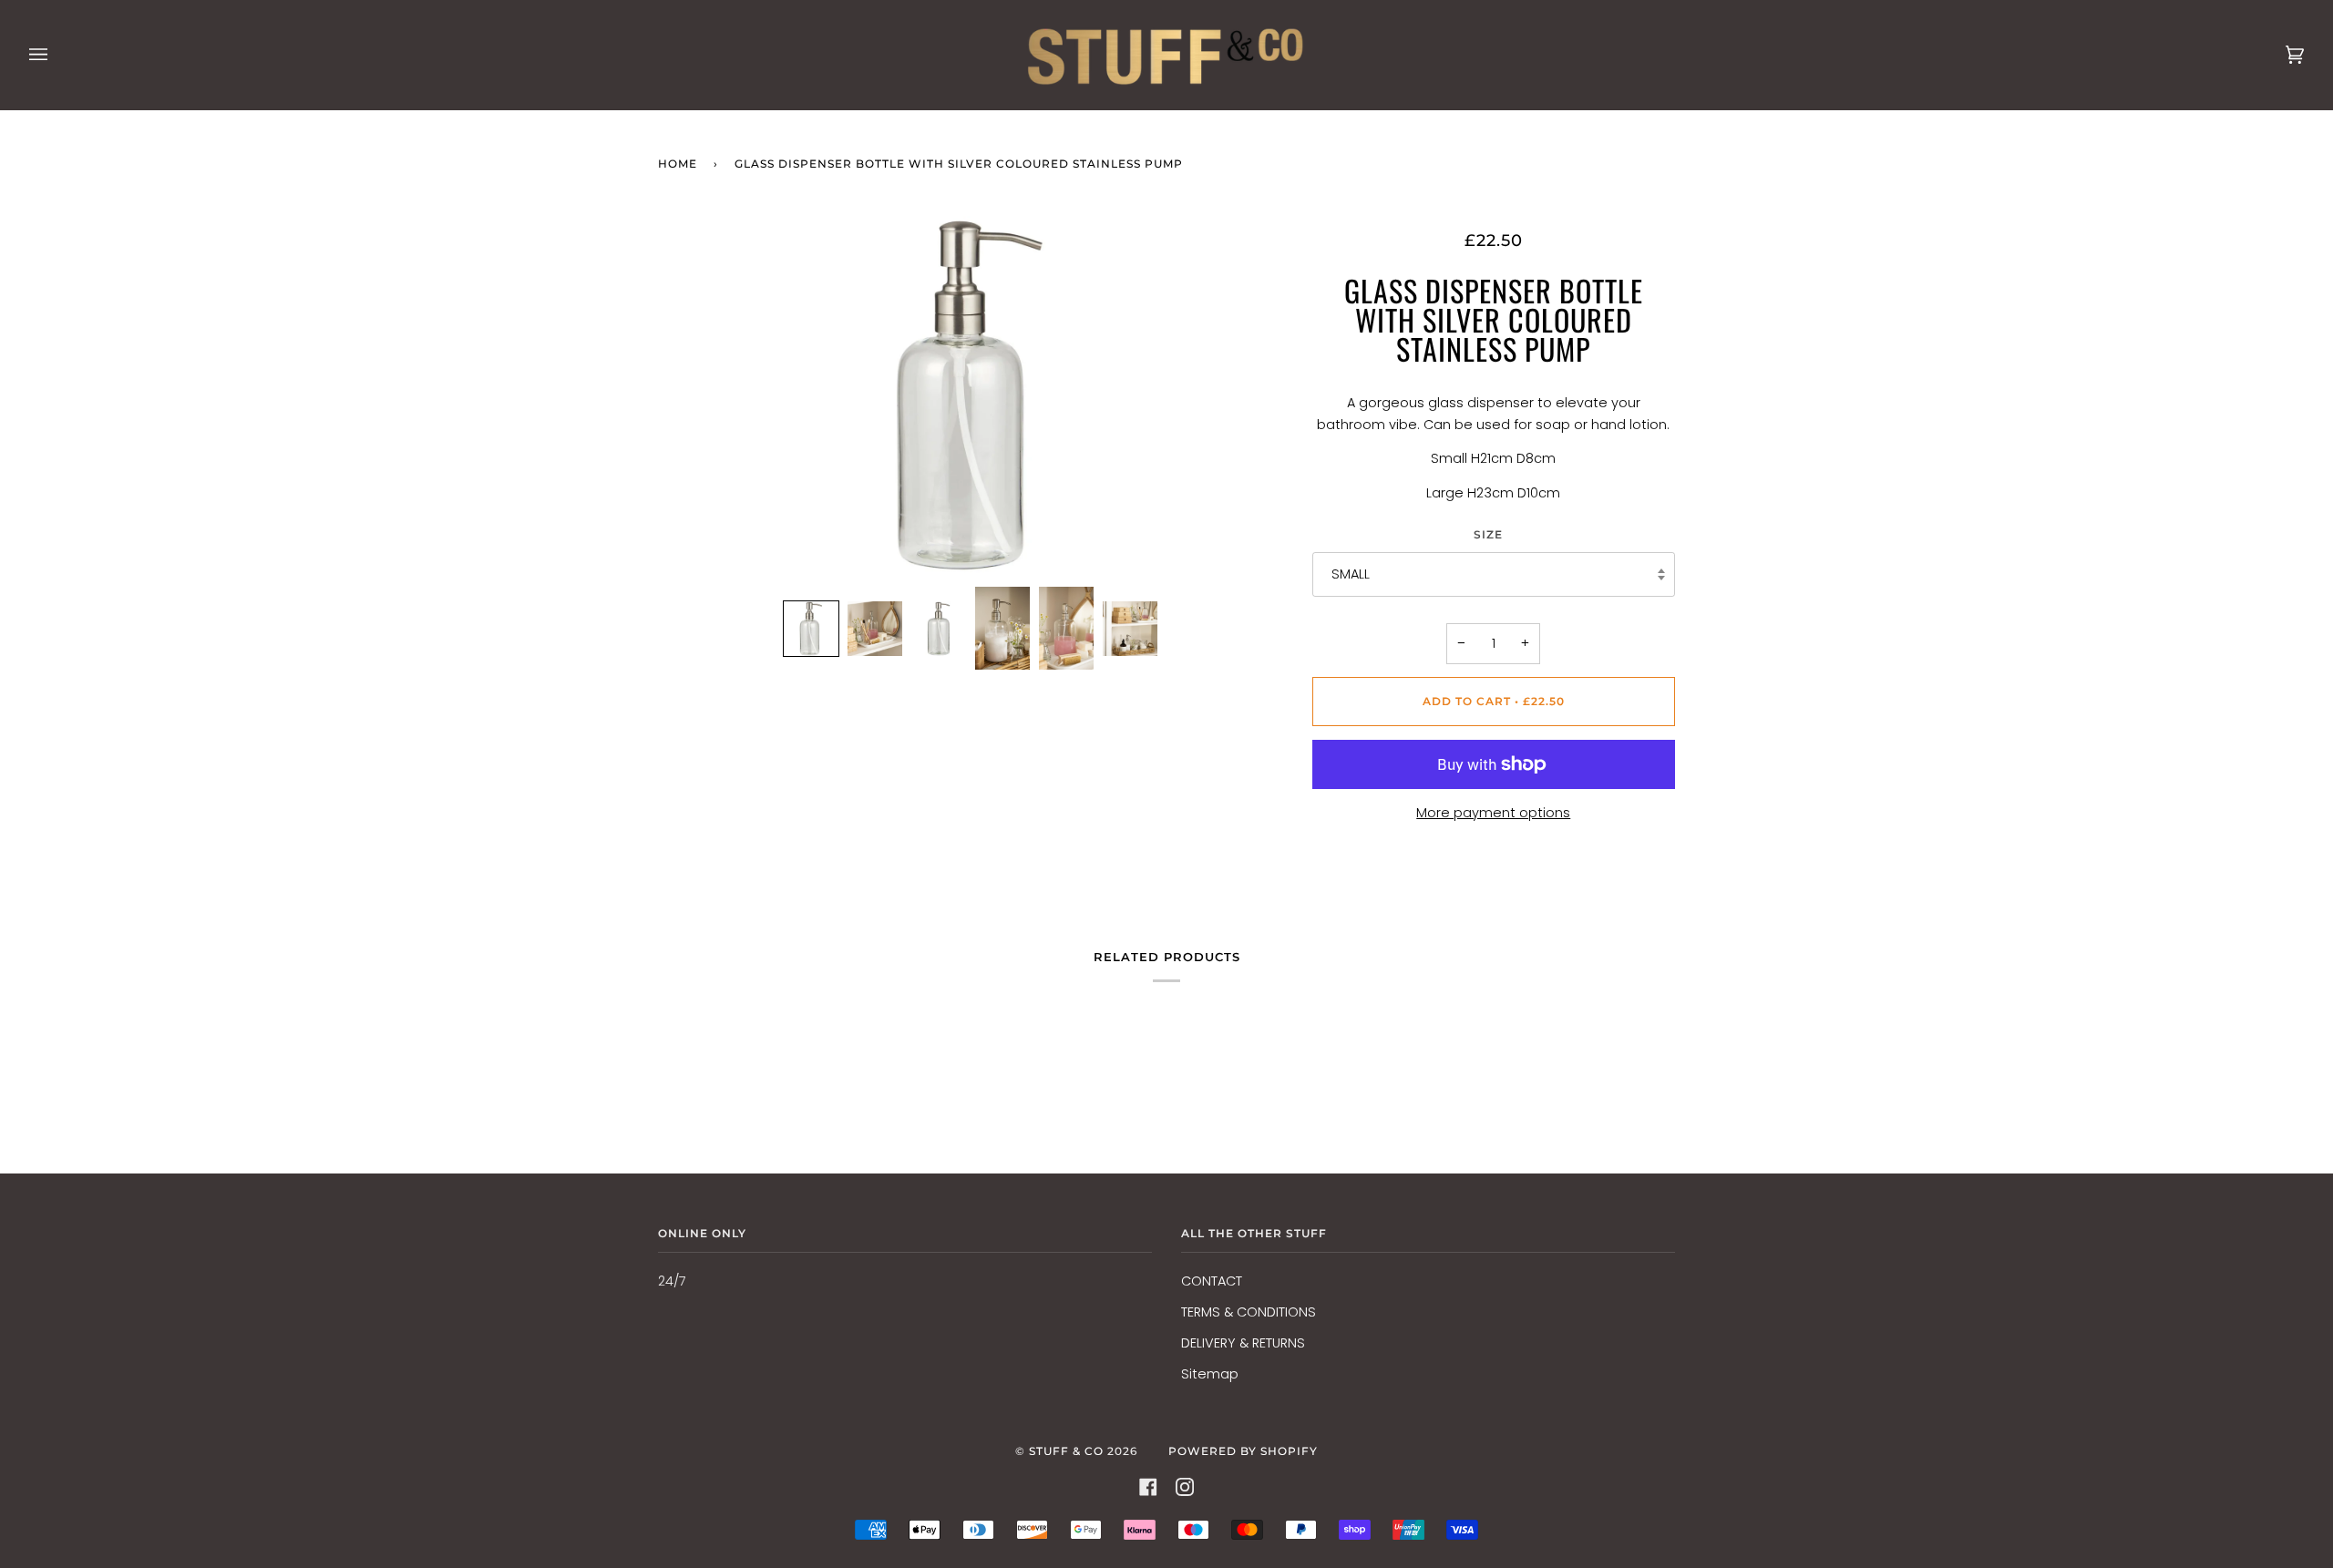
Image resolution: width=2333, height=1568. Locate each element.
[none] (811, 629)
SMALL (1351, 574)
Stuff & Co (1066, 1451)
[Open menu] (57, 55)
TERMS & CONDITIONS (1249, 1312)
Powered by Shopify (1243, 1451)
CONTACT (1212, 1281)
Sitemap (1210, 1374)
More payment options (1493, 813)
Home (678, 164)
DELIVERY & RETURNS (1243, 1343)
